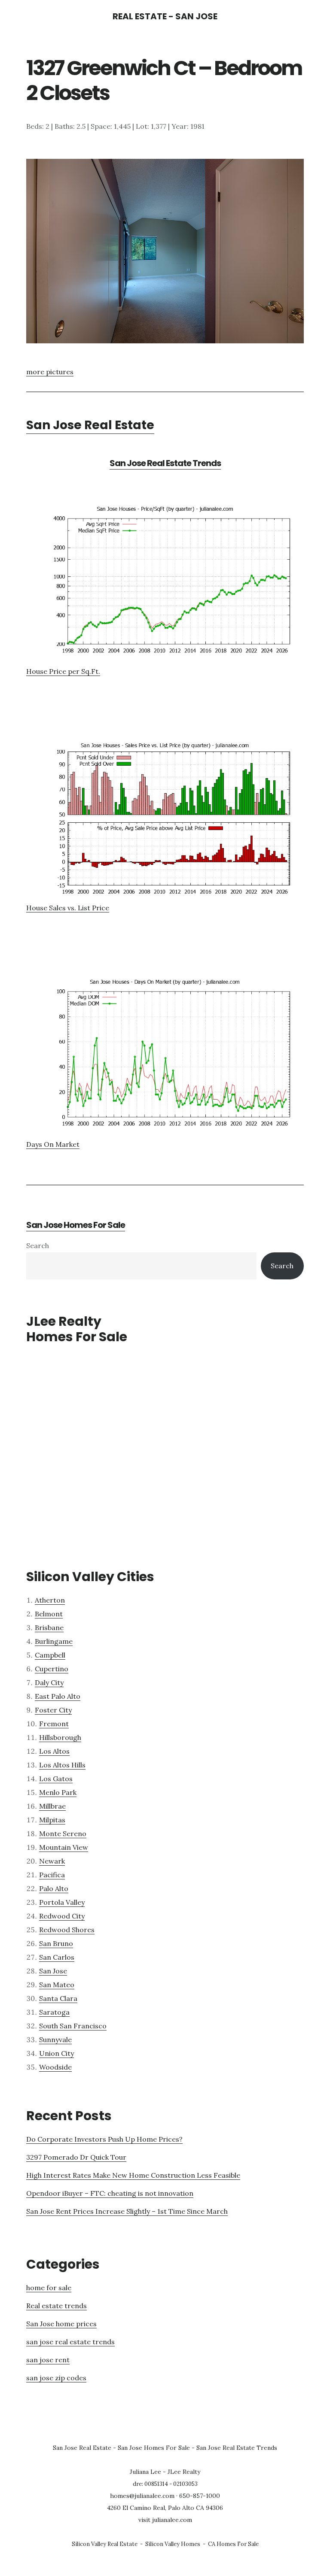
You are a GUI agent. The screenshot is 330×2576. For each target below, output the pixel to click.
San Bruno (56, 1943)
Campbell (50, 1655)
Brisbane (49, 1627)
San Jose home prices (61, 2324)
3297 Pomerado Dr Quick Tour (76, 2157)
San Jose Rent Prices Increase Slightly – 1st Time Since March (127, 2211)
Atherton (50, 1600)
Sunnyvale (55, 2040)
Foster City (53, 1710)
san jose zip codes (56, 2378)
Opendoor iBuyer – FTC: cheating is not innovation (110, 2193)
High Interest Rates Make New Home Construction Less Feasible (133, 2175)
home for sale (49, 2288)
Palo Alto (54, 1888)
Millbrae (52, 1806)
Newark (52, 1861)
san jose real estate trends (70, 2342)
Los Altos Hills (62, 1765)
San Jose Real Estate (90, 425)
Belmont (49, 1614)
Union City (57, 2053)
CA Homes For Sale (233, 2544)
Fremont (54, 1724)
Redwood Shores (67, 1930)
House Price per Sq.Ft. (63, 671)
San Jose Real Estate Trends (165, 463)
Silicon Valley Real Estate (105, 2544)
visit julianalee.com (165, 2520)
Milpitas (52, 1820)
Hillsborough (60, 1737)
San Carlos (57, 1957)
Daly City (49, 1682)
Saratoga (54, 2012)
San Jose (53, 1971)
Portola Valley (62, 1902)
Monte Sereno (63, 1834)
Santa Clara (58, 1998)
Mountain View (64, 1847)
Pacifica (52, 1875)
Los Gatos (56, 1779)
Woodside (55, 2067)
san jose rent (48, 2360)
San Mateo (57, 1985)
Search (38, 1246)
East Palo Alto (58, 1696)
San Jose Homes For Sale (76, 1225)
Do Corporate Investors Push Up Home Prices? (104, 2139)
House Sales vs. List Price (68, 908)
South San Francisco (73, 2026)
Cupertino (52, 1669)
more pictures (50, 372)
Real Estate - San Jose (165, 16)
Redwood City (62, 1916)
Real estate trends (57, 2306)
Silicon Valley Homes (173, 2544)
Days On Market (53, 1144)
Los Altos (54, 1751)
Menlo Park (58, 1792)
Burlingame (54, 1641)
